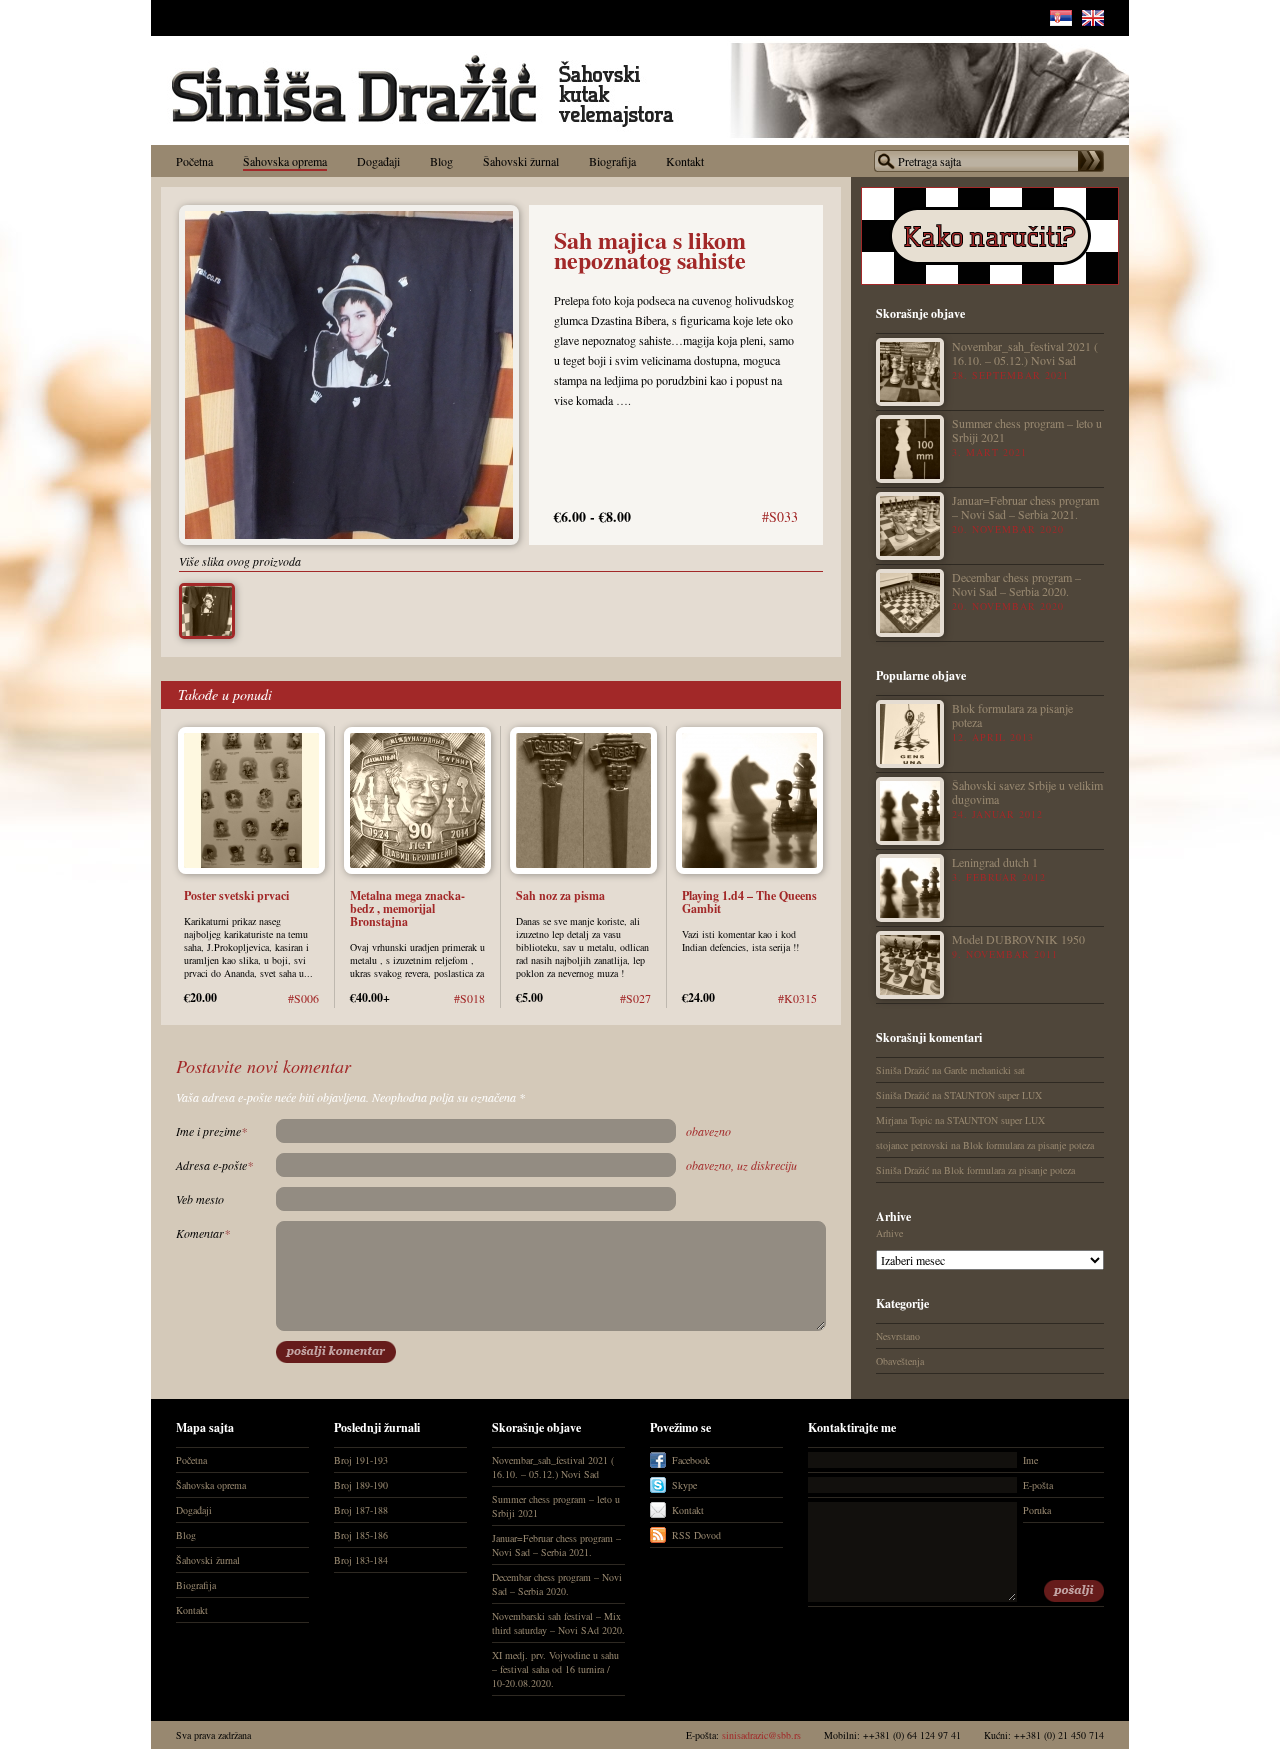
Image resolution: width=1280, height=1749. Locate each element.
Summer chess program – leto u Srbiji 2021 (1027, 429)
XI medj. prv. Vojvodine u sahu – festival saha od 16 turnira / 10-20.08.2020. (555, 1669)
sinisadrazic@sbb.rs (761, 1735)
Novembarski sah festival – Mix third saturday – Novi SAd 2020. (558, 1623)
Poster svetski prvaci (236, 895)
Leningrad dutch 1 (995, 861)
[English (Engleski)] (1093, 21)
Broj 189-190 (361, 1485)
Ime (1030, 1460)
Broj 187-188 (361, 1510)
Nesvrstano (898, 1336)
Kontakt (192, 1610)
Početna (191, 1460)
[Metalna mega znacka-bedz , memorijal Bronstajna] (417, 869)
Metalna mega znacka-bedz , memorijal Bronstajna (407, 908)
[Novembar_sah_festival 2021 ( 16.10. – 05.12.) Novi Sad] (910, 372)
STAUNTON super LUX (993, 1095)
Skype (684, 1485)
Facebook (691, 1460)
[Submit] (1074, 1591)
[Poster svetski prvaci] (251, 869)
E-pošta (1038, 1485)
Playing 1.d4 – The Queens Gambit (749, 902)
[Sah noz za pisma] (583, 869)
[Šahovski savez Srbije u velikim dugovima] (910, 811)
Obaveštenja (900, 1361)
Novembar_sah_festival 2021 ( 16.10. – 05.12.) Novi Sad (1025, 352)
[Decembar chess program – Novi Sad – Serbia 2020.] (910, 603)
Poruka (1037, 1510)
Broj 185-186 (361, 1535)
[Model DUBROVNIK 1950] (910, 965)
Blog (186, 1535)
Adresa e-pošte (214, 1165)
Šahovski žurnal (208, 1560)
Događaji (194, 1510)
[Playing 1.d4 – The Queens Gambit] (749, 869)
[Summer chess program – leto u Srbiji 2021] (910, 449)
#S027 (635, 998)
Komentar (203, 1233)
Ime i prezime (211, 1131)
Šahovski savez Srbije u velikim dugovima (1027, 791)
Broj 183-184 (361, 1560)
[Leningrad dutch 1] (910, 888)
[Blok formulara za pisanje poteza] (910, 734)
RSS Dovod (696, 1535)
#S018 (469, 998)
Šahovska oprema (211, 1485)
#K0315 (797, 998)
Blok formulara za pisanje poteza (1012, 714)
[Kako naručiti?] (990, 281)
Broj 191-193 (361, 1460)
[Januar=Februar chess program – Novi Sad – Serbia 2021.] (910, 526)
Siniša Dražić (902, 1070)
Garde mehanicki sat (984, 1070)
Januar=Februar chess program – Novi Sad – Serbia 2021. (1025, 506)
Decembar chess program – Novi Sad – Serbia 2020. (1016, 583)
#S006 (303, 998)
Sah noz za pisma (560, 895)
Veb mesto (200, 1199)
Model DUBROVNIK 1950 (1018, 938)
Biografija (196, 1585)
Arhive (889, 1233)
